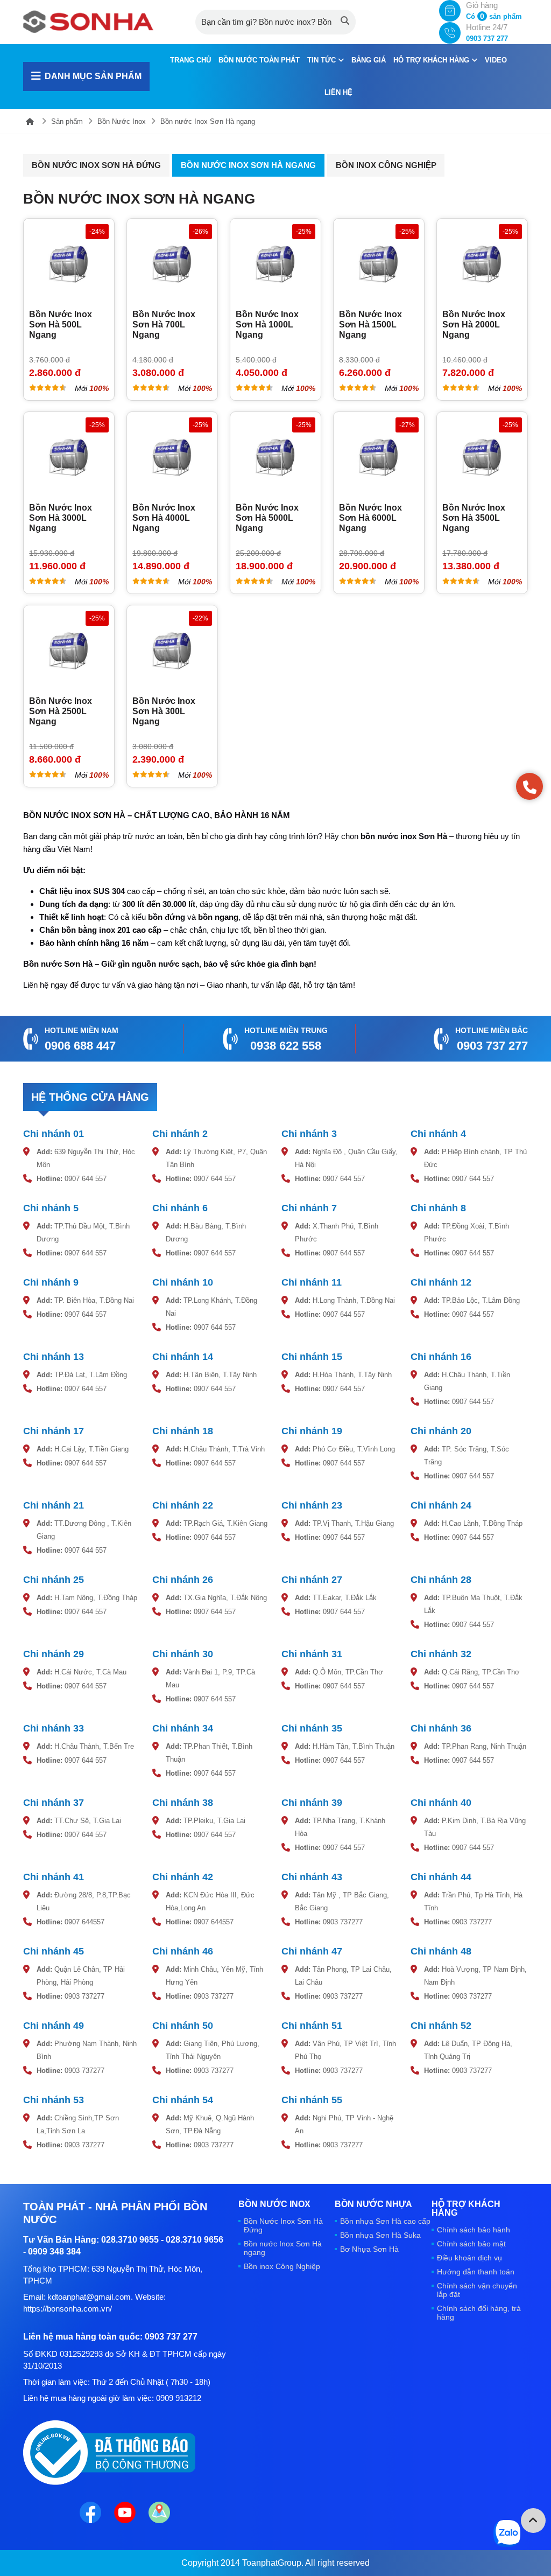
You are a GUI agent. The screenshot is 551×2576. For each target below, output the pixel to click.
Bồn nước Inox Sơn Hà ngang (208, 121)
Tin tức (323, 60)
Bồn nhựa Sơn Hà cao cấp (385, 2221)
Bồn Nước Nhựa (373, 2204)
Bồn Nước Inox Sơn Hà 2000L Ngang (474, 324)
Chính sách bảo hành (474, 2230)
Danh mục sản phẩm (93, 76)
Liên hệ (338, 92)
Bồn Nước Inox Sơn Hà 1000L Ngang (267, 324)
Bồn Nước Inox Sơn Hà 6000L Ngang (370, 518)
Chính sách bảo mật (471, 2244)
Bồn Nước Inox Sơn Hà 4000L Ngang (164, 518)
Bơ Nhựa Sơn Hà (369, 2249)
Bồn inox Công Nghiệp (386, 165)
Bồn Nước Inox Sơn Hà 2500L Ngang (61, 711)
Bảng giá (369, 60)
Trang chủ (190, 60)
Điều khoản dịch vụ (469, 2258)
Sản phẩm (67, 121)
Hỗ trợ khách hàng (432, 60)
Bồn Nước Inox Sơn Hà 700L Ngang (164, 324)
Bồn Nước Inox (122, 121)
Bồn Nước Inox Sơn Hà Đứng (96, 165)
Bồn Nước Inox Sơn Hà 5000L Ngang (267, 518)
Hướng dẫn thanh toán (476, 2272)
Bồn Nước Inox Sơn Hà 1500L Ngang (370, 324)
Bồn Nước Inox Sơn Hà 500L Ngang (61, 324)
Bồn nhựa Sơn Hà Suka (380, 2235)
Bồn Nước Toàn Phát (259, 60)
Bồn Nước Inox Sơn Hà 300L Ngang (164, 711)
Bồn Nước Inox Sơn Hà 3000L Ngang (61, 518)
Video (496, 60)
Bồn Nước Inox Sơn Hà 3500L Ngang (474, 518)
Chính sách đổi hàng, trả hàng (479, 2313)
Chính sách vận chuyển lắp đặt (477, 2290)
